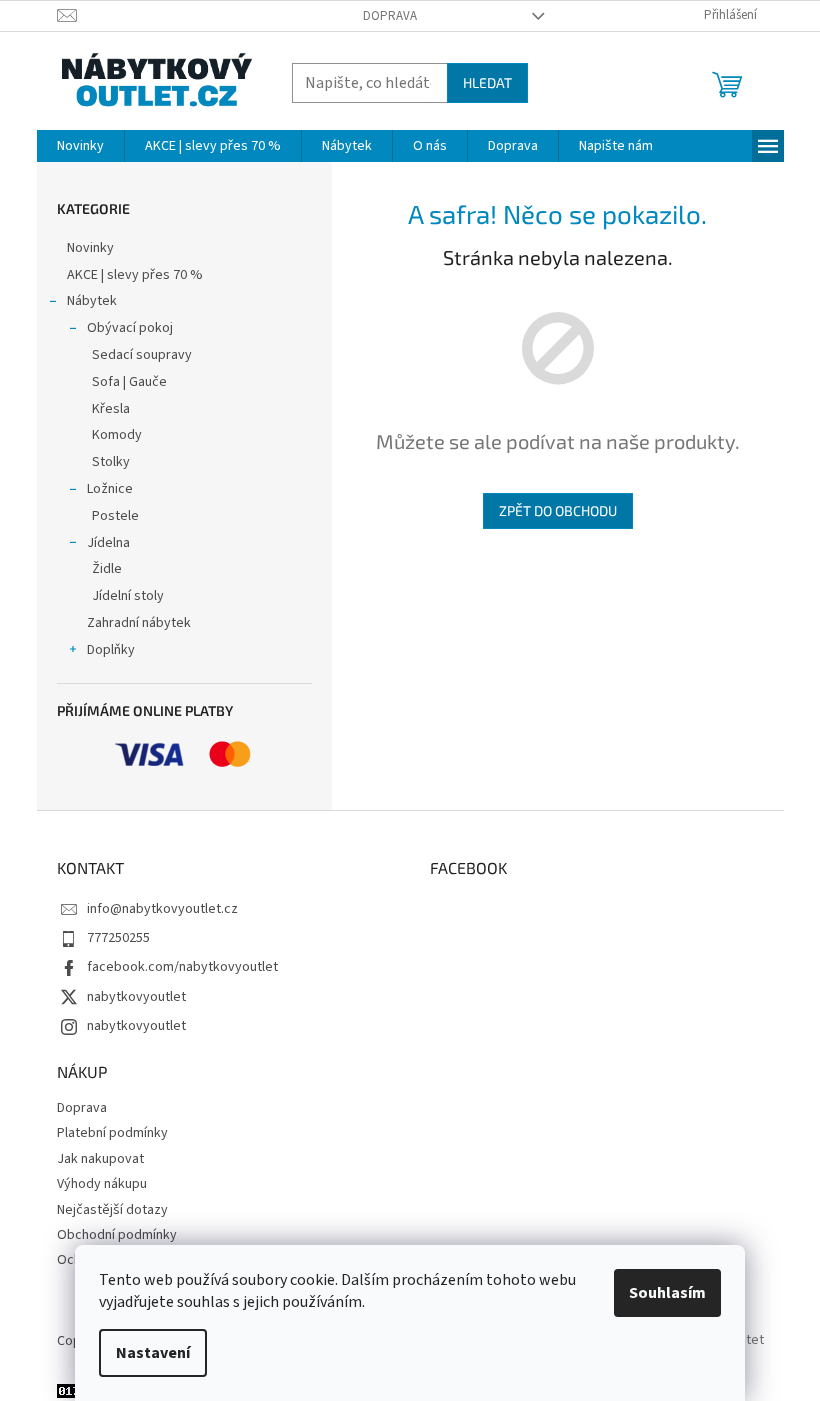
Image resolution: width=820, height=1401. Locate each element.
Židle (107, 569)
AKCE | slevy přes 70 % (135, 275)
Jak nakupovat (100, 1159)
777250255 (118, 938)
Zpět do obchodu (558, 510)
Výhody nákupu (102, 1184)
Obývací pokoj (130, 328)
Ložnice (110, 489)
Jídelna (108, 543)
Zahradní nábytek (139, 623)
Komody (117, 435)
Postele (115, 516)
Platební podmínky (112, 1133)
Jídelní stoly (128, 596)
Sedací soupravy (142, 355)
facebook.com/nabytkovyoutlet (182, 967)
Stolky (111, 462)
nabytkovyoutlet (136, 997)
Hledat (487, 82)
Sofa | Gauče (129, 382)
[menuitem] (80, 146)
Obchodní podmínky (117, 1235)
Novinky (90, 248)
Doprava (390, 16)
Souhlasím (667, 1293)
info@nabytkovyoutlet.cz (162, 909)
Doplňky (111, 650)
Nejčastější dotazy (112, 1210)
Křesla (111, 409)
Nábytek (92, 301)
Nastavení (153, 1353)
